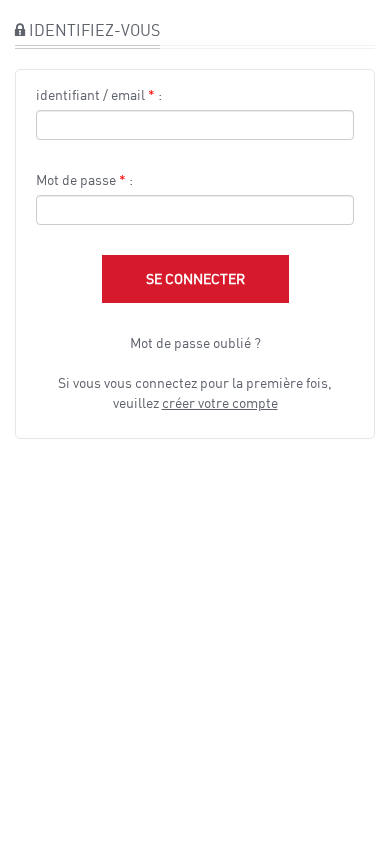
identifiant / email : (99, 94)
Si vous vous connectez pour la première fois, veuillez (195, 392)
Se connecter (195, 278)
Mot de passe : (84, 179)
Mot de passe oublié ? (195, 342)
